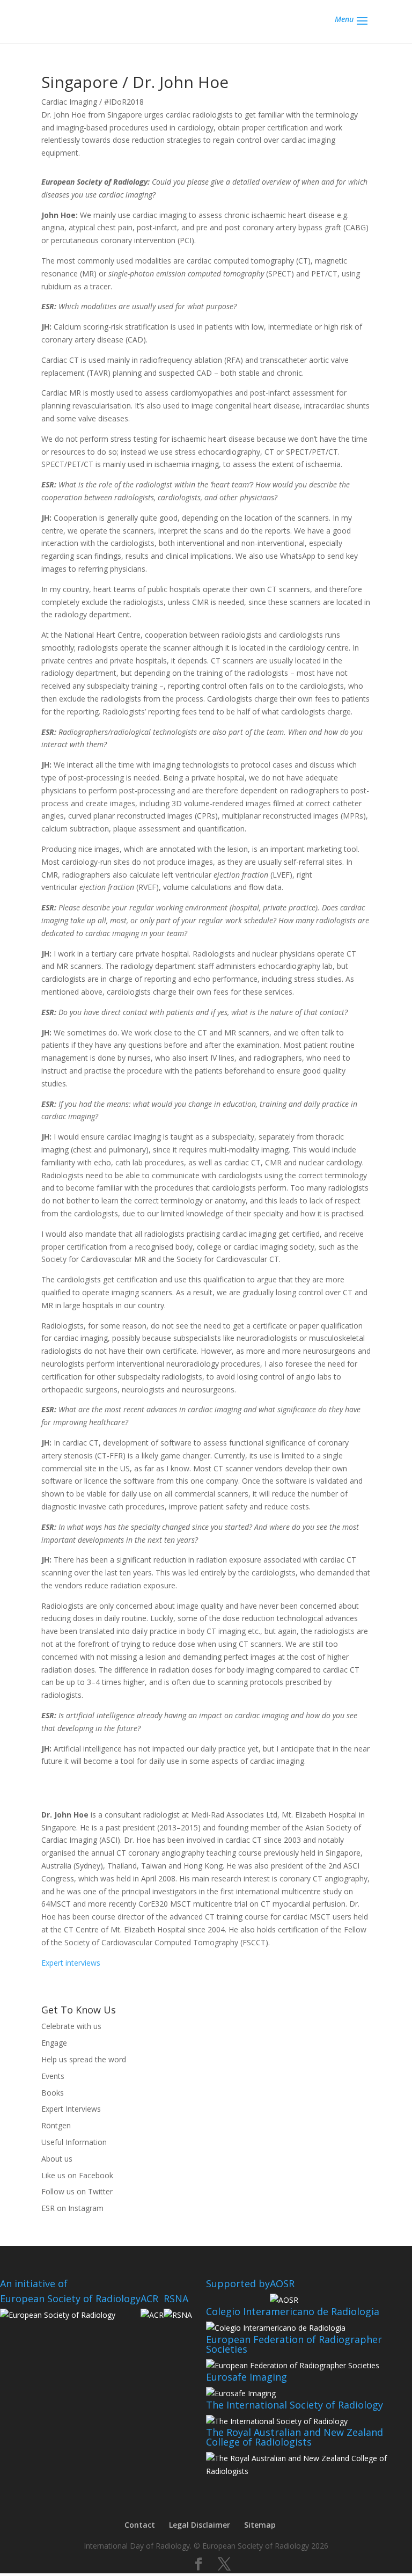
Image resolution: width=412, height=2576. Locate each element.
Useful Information (74, 2142)
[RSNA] (178, 2315)
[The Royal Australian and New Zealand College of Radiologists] (309, 2471)
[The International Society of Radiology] (277, 2421)
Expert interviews (71, 1963)
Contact (140, 2525)
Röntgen (56, 2125)
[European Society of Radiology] (58, 2315)
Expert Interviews (71, 2109)
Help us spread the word (84, 2059)
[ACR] (152, 2315)
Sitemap (260, 2525)
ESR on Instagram (72, 2208)
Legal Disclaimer (200, 2525)
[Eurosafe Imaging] (241, 2393)
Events (53, 2076)
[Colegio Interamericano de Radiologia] (276, 2328)
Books (53, 2093)
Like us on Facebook (77, 2175)
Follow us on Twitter (77, 2191)
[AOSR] (284, 2300)
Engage (54, 2043)
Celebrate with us (71, 2026)
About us (57, 2159)
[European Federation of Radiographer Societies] (293, 2365)
